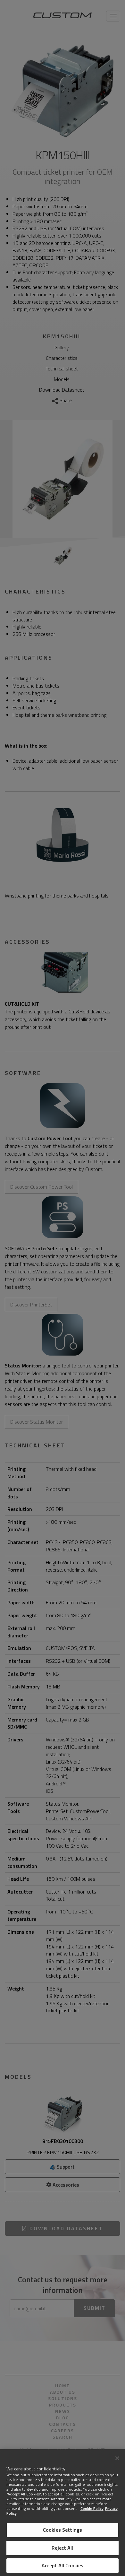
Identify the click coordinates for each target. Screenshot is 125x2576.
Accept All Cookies (63, 2565)
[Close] (117, 2458)
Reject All (63, 2548)
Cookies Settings (63, 2530)
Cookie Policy (92, 2508)
